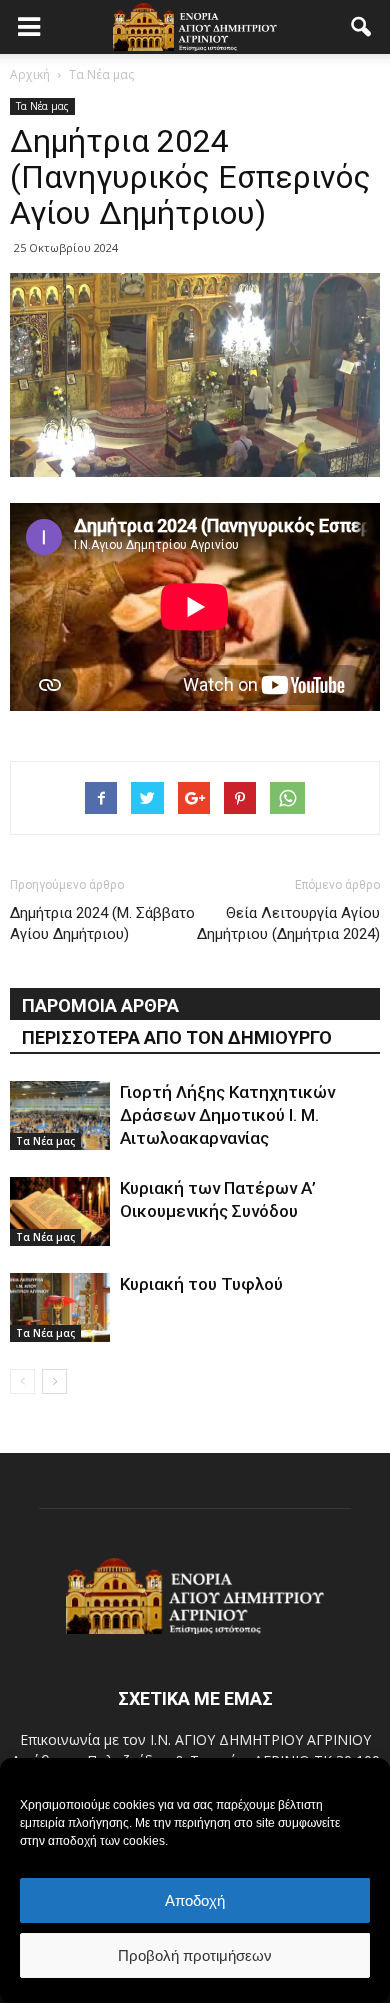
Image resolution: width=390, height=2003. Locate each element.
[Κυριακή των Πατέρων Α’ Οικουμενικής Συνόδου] (60, 1211)
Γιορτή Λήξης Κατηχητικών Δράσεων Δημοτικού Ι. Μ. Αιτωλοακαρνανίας (227, 1115)
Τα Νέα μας (42, 106)
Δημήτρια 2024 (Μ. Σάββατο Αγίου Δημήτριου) (102, 923)
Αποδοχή (195, 1900)
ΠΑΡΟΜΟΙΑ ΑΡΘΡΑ (100, 1005)
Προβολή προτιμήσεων (195, 1955)
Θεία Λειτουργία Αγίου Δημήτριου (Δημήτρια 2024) (288, 923)
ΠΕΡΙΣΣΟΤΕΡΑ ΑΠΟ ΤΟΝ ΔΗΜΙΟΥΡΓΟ (177, 1037)
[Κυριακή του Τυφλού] (60, 1307)
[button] (362, 27)
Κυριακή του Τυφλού (201, 1284)
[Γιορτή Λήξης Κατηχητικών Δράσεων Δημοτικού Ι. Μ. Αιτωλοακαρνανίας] (60, 1115)
